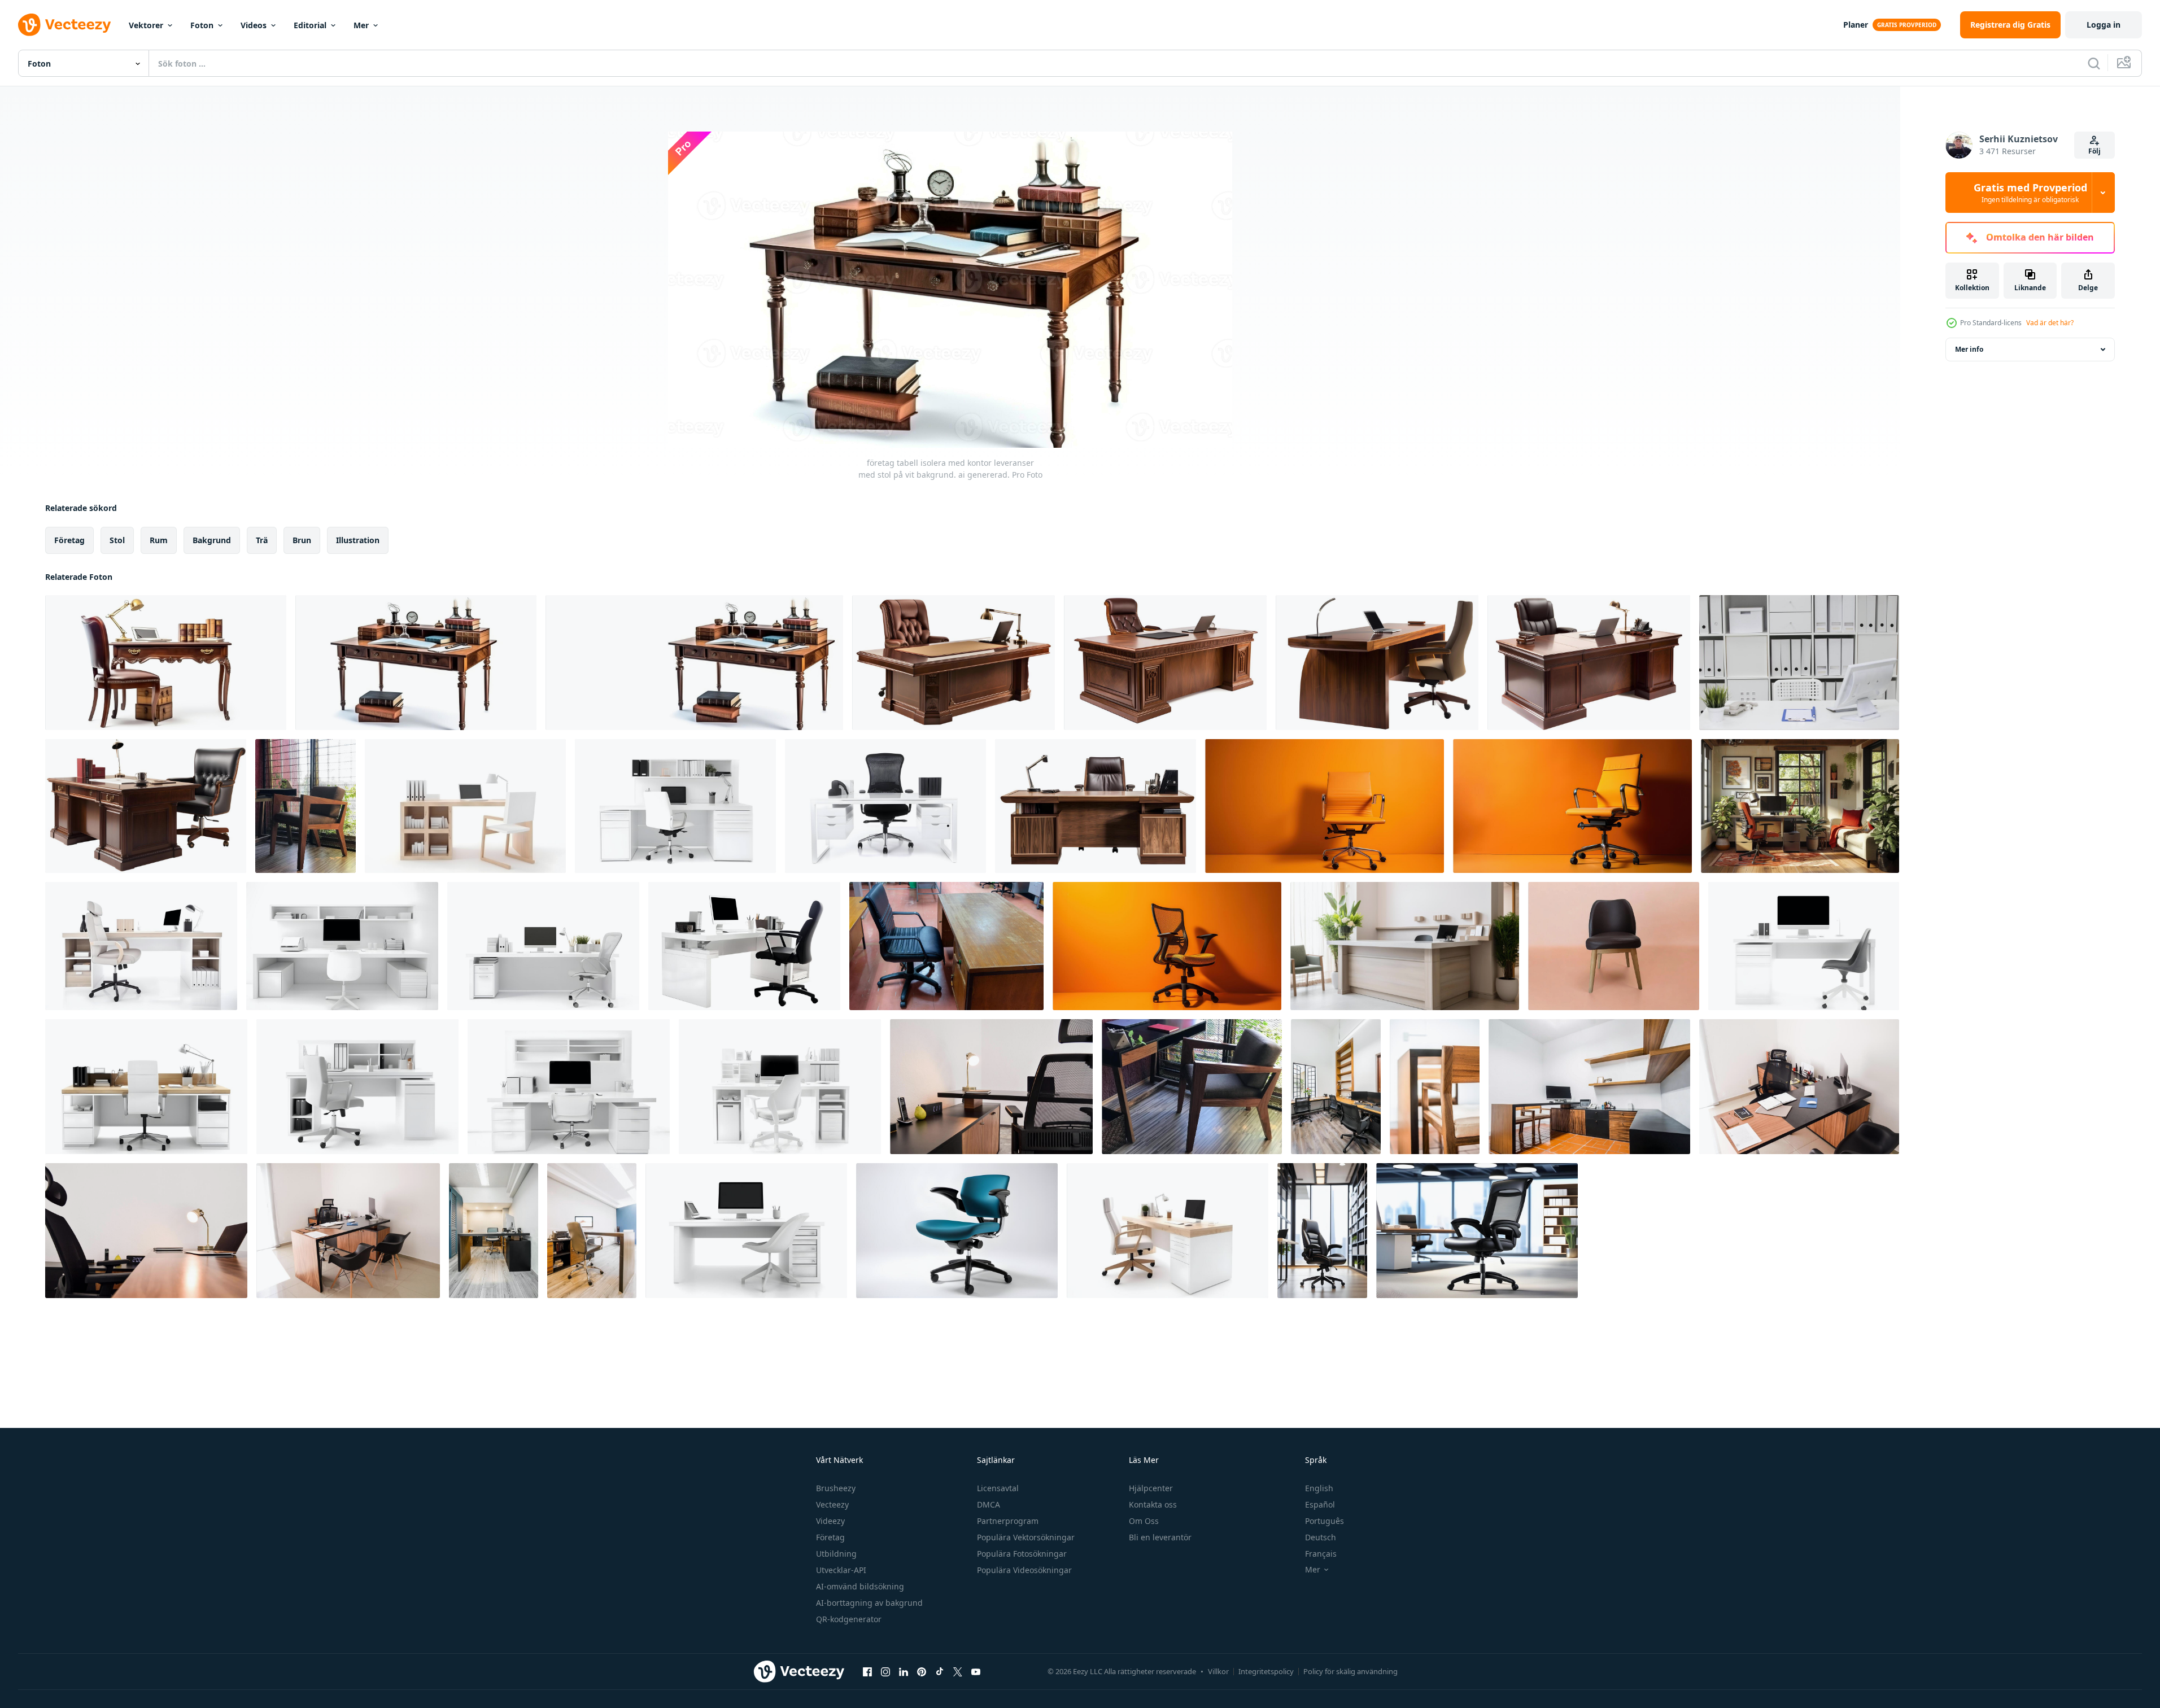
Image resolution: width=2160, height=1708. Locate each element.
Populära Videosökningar (1024, 1570)
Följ (2094, 151)
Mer (361, 25)
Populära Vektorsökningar (1026, 1537)
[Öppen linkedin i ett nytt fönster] (904, 1671)
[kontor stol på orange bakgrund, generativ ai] (1325, 806)
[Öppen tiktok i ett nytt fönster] (940, 1671)
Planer (1856, 25)
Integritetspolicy (1266, 1671)
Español (1320, 1504)
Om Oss (1144, 1521)
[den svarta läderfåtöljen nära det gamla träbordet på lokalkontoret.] (946, 946)
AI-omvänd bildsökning (860, 1586)
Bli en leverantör (1160, 1537)
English (1319, 1488)
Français (1321, 1554)
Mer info (1969, 349)
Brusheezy (836, 1488)
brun (302, 540)
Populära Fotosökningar (1022, 1554)
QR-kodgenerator (849, 1619)
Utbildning (836, 1554)
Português (1325, 1521)
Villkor (1218, 1671)
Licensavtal (998, 1488)
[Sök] (2094, 63)
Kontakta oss (1153, 1504)
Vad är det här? (2050, 323)
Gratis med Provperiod (2030, 193)
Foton (202, 25)
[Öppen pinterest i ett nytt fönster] (922, 1671)
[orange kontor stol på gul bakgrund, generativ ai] (1572, 806)
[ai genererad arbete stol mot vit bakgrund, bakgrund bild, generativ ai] (957, 1231)
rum (159, 540)
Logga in (2104, 25)
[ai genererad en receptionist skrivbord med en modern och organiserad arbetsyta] (1405, 946)
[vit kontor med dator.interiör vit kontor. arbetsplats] (1799, 663)
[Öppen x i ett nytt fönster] (958, 1671)
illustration (358, 540)
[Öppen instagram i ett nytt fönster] (885, 1671)
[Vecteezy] (64, 25)
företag (69, 540)
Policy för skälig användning (1350, 1671)
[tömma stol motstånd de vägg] (1614, 946)
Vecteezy (832, 1504)
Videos (254, 25)
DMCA (989, 1504)
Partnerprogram (1008, 1521)
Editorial (310, 25)
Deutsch (1321, 1537)
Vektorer (146, 25)
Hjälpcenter (1151, 1488)
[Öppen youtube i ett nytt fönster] (976, 1671)
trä (262, 540)
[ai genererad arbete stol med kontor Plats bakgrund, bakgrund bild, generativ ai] (1322, 1231)
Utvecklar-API (841, 1570)
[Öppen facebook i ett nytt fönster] (867, 1671)
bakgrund (212, 540)
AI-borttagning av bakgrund (869, 1603)
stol (117, 540)
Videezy (830, 1521)
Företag (830, 1537)
